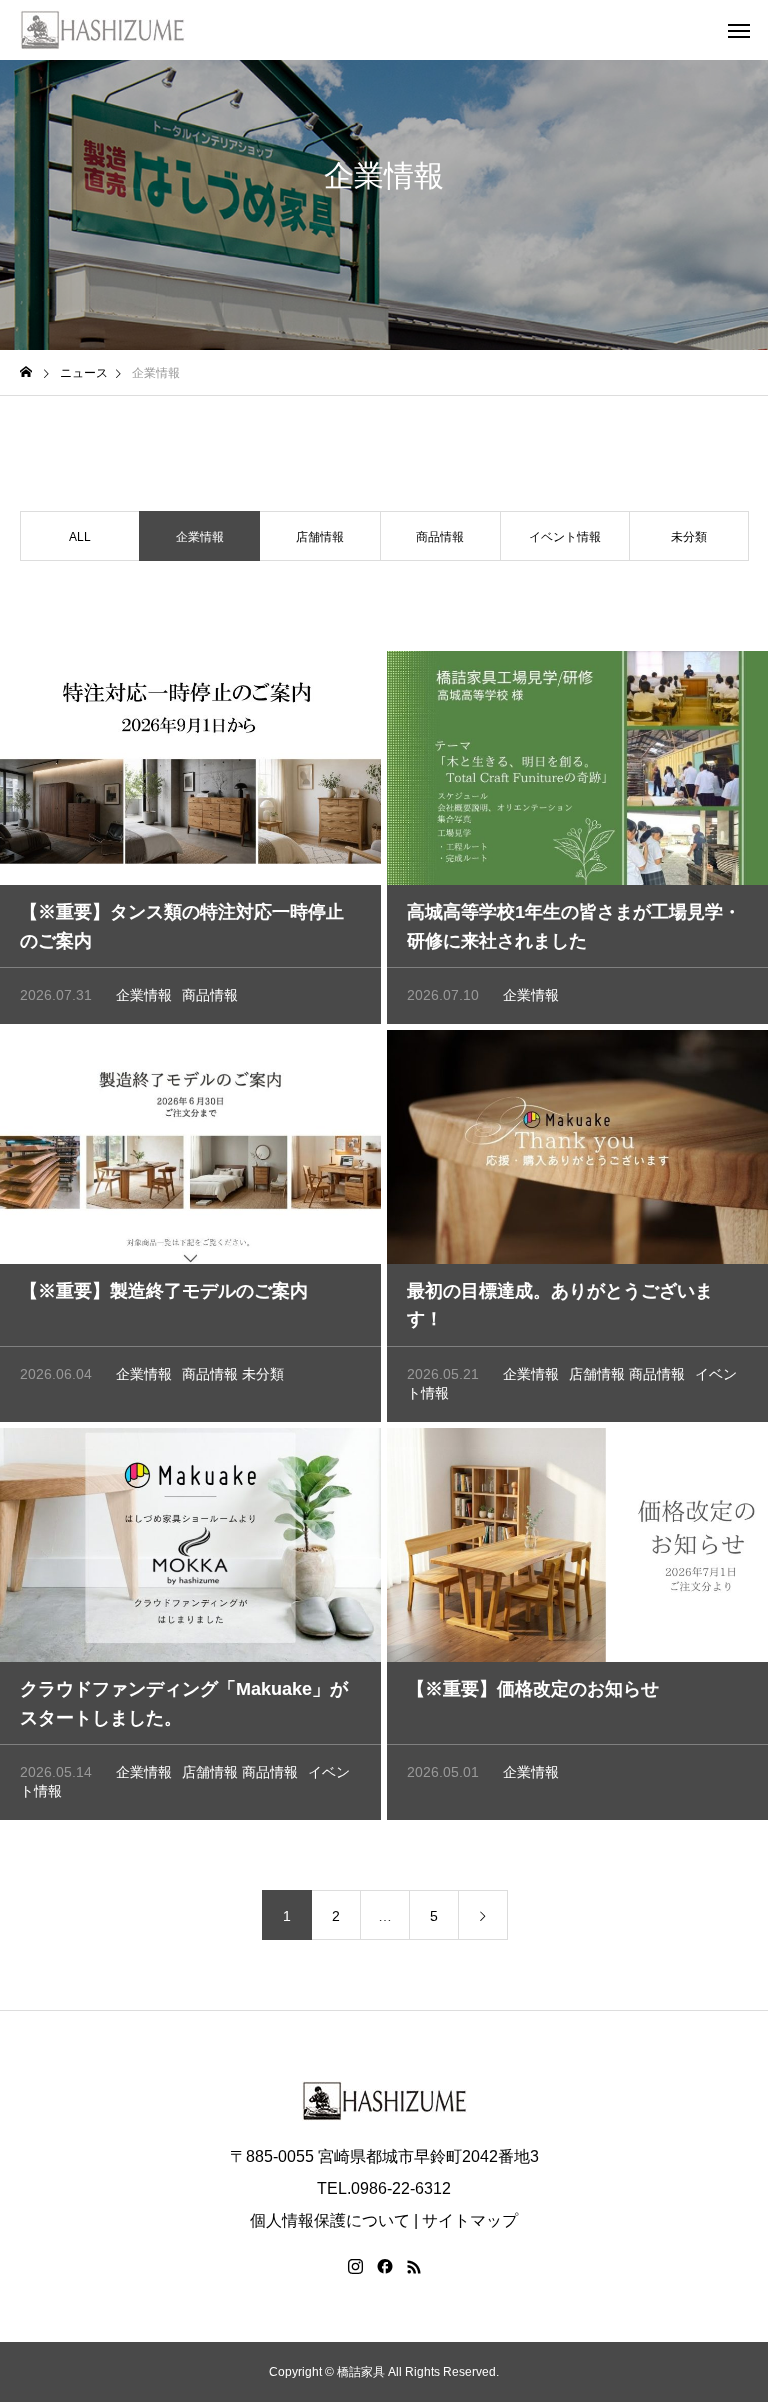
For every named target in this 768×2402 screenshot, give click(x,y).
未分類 (689, 537)
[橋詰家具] (102, 30)
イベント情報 (565, 537)
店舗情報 (320, 537)
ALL (80, 537)
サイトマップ (470, 2220)
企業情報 (144, 995)
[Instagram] (355, 2267)
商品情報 (440, 537)
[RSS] (414, 2267)
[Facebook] (385, 2267)
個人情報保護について (330, 2220)
